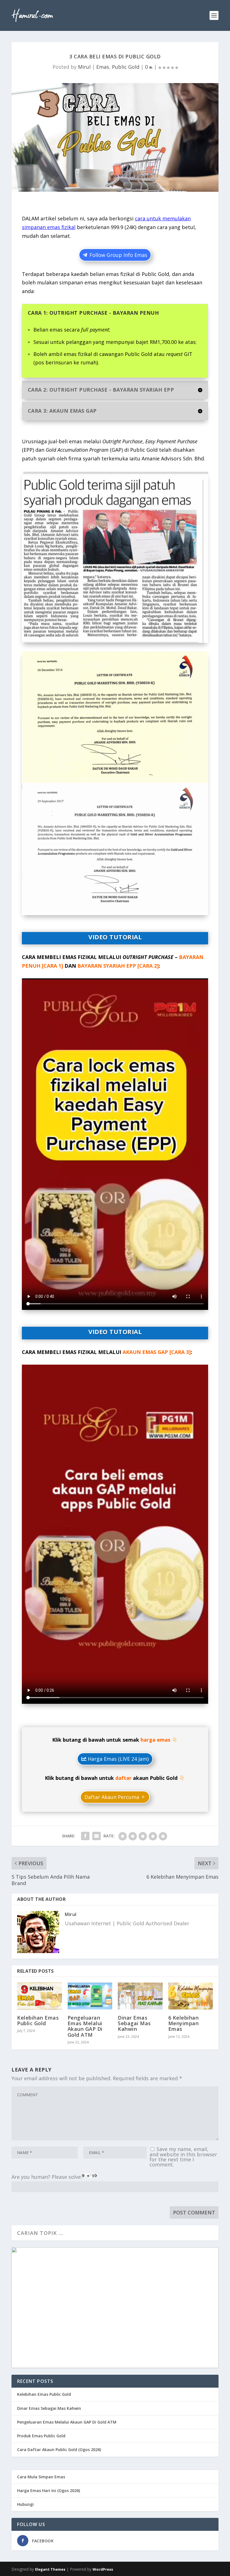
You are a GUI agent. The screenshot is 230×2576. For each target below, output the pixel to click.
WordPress (103, 2569)
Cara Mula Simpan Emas (41, 2477)
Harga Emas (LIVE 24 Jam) (118, 1759)
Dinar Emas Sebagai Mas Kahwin (134, 2023)
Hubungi (25, 2504)
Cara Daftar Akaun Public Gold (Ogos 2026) (59, 2450)
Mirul (84, 67)
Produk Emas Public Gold (41, 2436)
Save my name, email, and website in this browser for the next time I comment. (183, 2157)
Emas (103, 67)
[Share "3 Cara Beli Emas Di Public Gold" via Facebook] (85, 1836)
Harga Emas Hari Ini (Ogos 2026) (49, 2491)
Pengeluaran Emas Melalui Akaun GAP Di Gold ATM (85, 2026)
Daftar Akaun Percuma (112, 1797)
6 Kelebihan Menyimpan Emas (184, 2023)
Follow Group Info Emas (118, 255)
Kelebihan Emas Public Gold (38, 2020)
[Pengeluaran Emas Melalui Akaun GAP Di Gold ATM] (90, 1996)
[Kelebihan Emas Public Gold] (40, 1996)
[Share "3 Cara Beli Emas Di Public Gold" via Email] (96, 1836)
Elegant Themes (50, 2569)
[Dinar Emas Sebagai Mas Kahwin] (140, 1996)
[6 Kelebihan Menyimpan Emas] (191, 1996)
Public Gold (126, 67)
